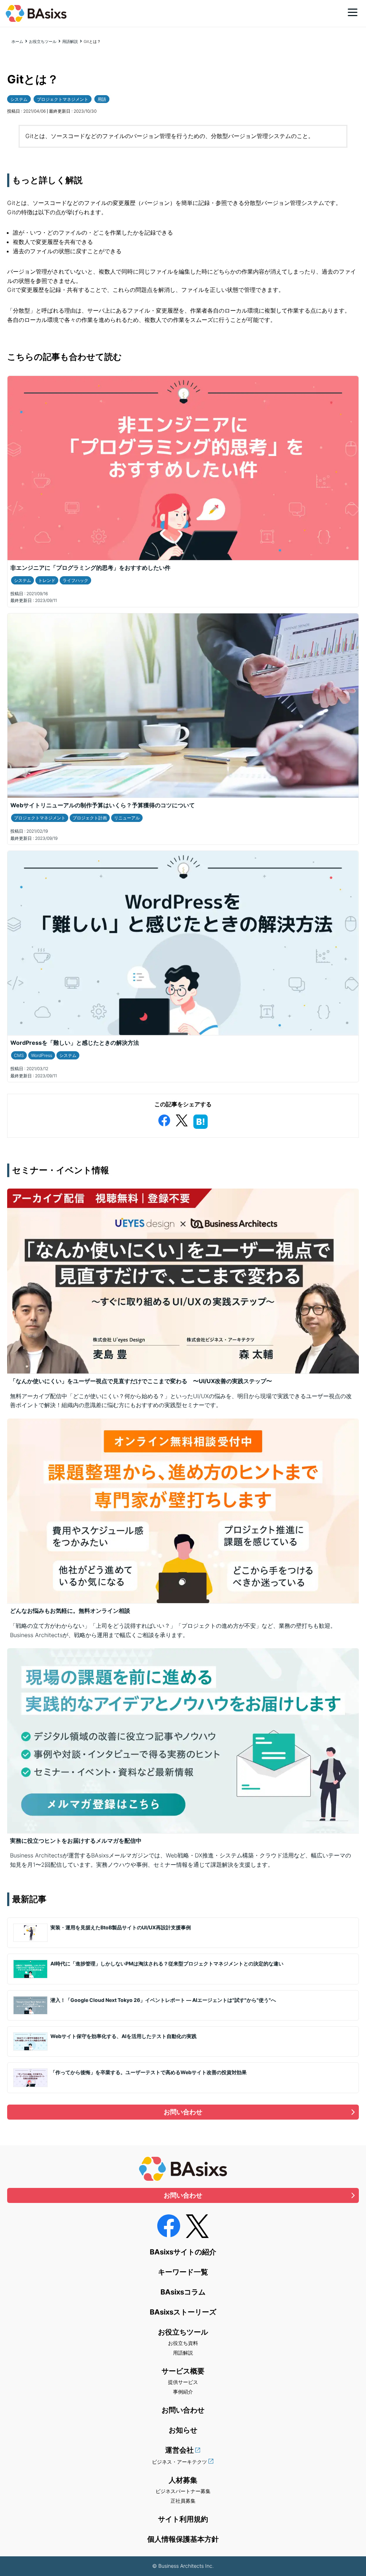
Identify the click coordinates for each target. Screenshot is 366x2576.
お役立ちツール (43, 41)
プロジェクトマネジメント (63, 99)
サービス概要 (183, 2371)
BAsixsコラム (183, 2292)
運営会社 (179, 2450)
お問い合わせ (183, 2112)
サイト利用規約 (183, 2519)
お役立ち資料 (183, 2343)
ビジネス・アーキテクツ (179, 2462)
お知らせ (183, 2430)
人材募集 (183, 2480)
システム (19, 99)
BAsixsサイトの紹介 (183, 2252)
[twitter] (182, 1119)
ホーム (17, 41)
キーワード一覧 (183, 2272)
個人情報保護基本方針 (183, 2539)
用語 (102, 99)
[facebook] (164, 1119)
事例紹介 (183, 2392)
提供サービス (183, 2382)
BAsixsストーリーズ (183, 2312)
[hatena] (201, 1120)
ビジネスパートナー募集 (183, 2491)
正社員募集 (183, 2501)
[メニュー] (353, 12)
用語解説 (70, 41)
